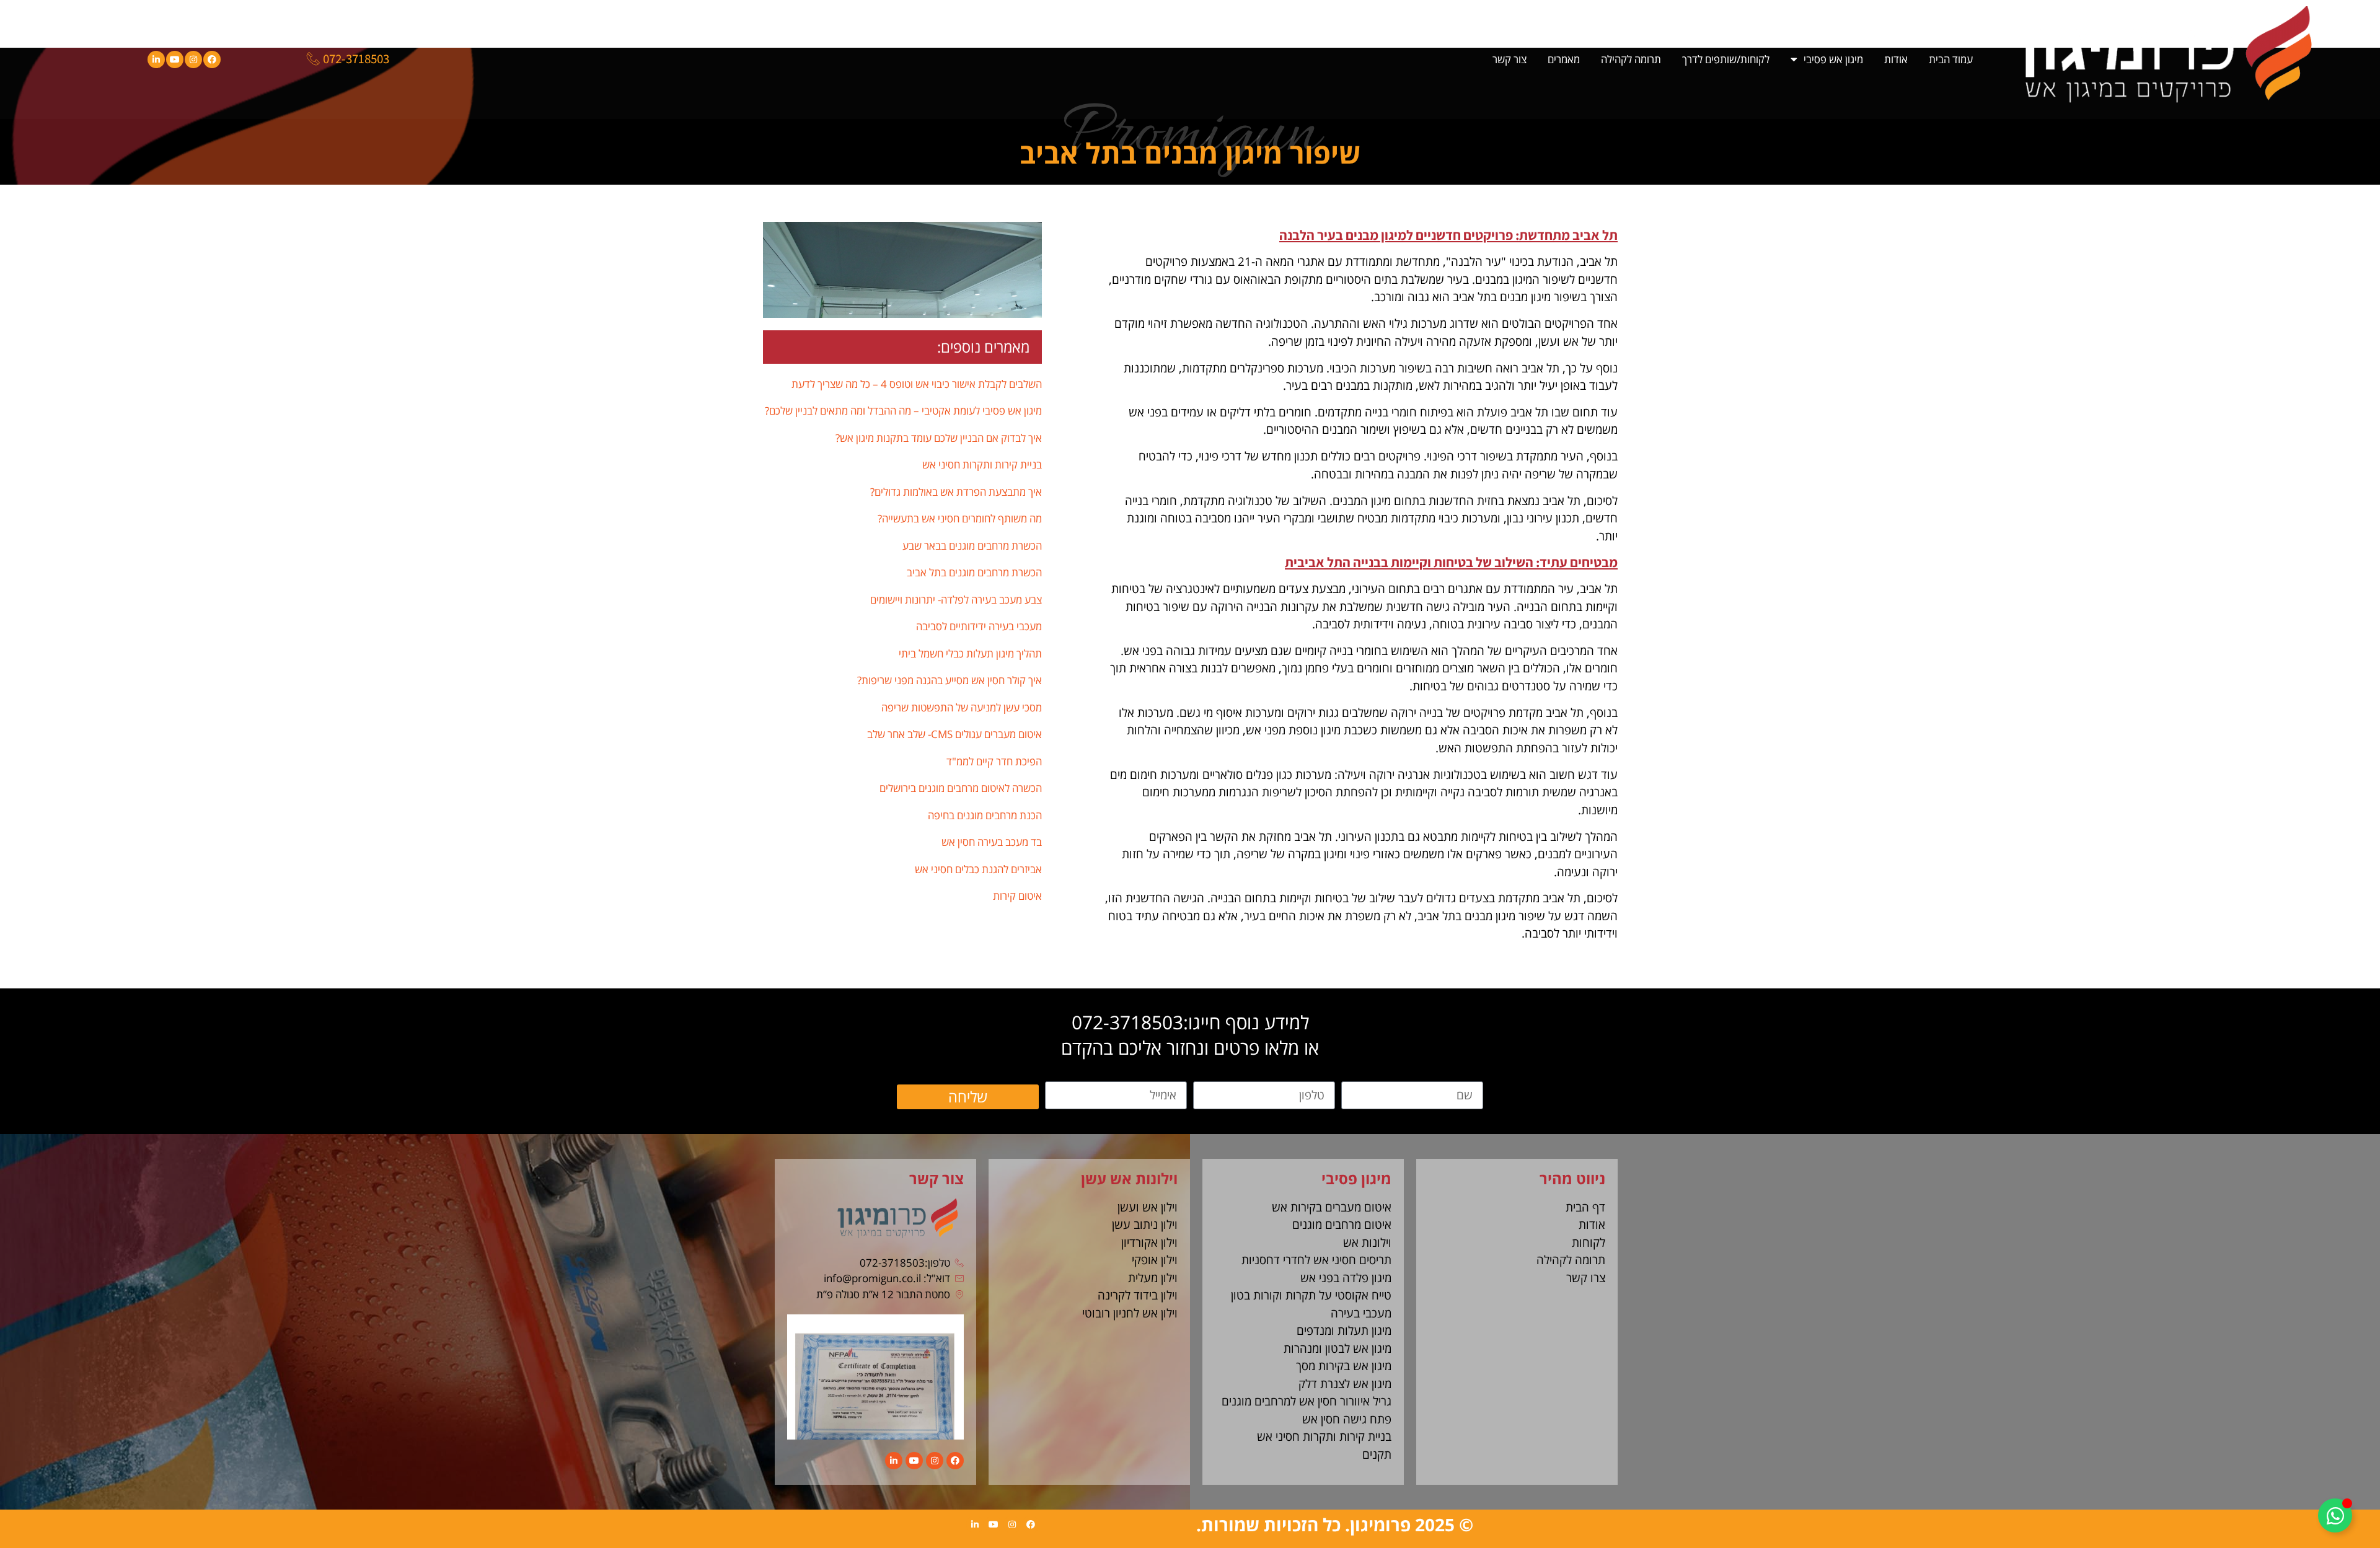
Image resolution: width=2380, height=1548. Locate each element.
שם (1475, 1075)
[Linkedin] (156, 59)
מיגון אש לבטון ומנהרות (1338, 1348)
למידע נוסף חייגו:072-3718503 (1190, 1022)
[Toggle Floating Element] (2335, 1515)
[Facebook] (212, 59)
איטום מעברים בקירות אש (1332, 1207)
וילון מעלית (1153, 1278)
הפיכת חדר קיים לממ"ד (994, 761)
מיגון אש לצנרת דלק (1345, 1384)
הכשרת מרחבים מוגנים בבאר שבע (972, 546)
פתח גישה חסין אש (1347, 1419)
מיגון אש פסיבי (1833, 59)
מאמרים (1564, 59)
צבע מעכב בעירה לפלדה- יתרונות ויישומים (956, 600)
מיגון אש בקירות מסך (1344, 1366)
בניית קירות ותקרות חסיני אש (982, 464)
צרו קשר (1586, 1278)
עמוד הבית (1951, 59)
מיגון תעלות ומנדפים (1344, 1330)
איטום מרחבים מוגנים (1342, 1225)
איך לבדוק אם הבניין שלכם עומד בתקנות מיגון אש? (939, 438)
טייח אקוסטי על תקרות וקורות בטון (1311, 1295)
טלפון (1322, 1075)
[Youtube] (175, 59)
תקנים (1377, 1454)
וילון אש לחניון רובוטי (1130, 1313)
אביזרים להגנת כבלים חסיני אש (978, 869)
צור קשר (1510, 59)
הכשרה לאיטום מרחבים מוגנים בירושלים (961, 788)
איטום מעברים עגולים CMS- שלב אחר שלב (954, 734)
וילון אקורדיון (1149, 1242)
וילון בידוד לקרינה (1138, 1295)
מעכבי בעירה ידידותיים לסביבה (979, 626)
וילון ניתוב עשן (1145, 1225)
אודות (1896, 59)
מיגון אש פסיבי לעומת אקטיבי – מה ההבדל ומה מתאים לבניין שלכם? (903, 411)
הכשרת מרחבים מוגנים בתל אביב (974, 572)
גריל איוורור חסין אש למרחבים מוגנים (1307, 1401)
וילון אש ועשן (1148, 1207)
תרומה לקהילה (1631, 59)
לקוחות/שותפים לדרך (1726, 59)
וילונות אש (1367, 1242)
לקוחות (1589, 1242)
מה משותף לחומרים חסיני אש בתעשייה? (960, 518)
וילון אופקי (1155, 1260)
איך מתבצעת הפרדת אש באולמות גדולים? (956, 492)
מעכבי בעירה (1361, 1313)
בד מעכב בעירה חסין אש (992, 842)
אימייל (1174, 1075)
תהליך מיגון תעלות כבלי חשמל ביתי (970, 653)
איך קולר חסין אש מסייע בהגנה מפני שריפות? (950, 680)
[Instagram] (193, 59)
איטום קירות (1017, 896)
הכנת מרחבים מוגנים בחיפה (985, 815)
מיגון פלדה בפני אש (1346, 1278)
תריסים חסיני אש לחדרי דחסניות (1316, 1260)
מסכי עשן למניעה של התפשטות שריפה (962, 707)
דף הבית (1585, 1207)
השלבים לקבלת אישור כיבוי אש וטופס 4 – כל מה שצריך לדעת (917, 384)
